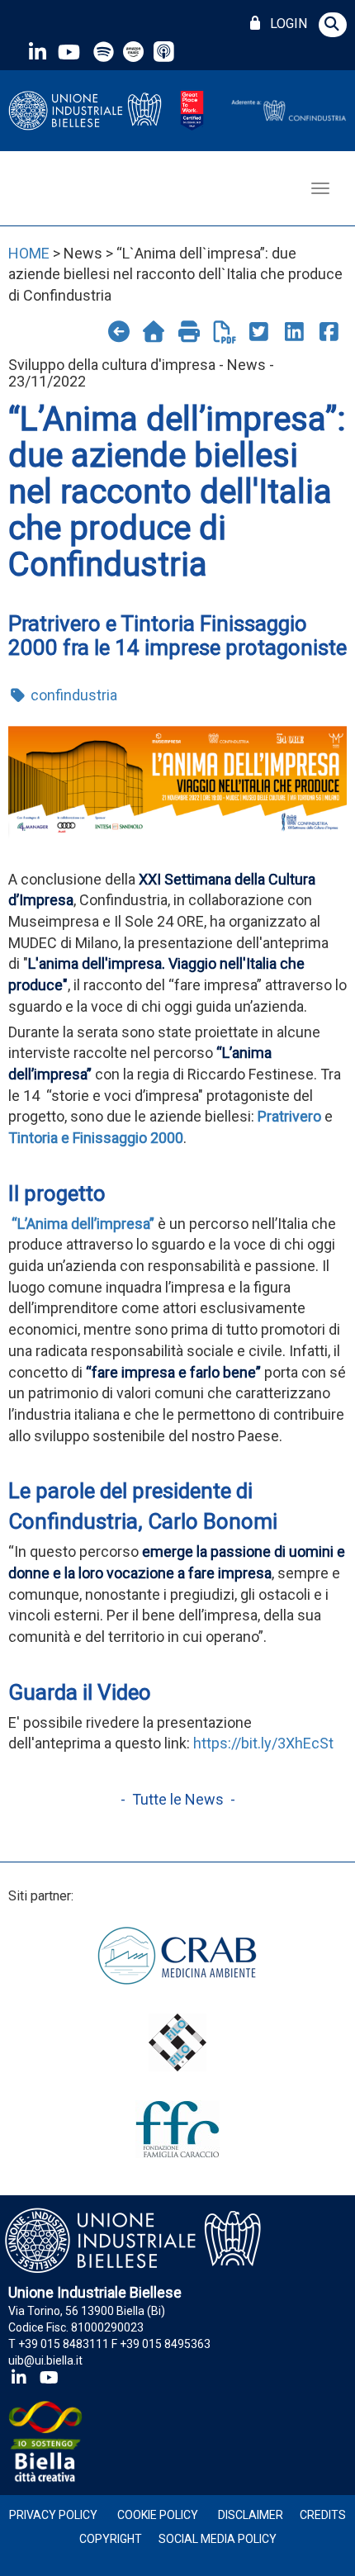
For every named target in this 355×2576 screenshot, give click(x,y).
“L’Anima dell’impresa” (83, 1224)
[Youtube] (69, 52)
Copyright (111, 2539)
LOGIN (285, 24)
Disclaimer (251, 2515)
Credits (323, 2515)
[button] (333, 25)
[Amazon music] (135, 52)
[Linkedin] (37, 52)
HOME (29, 253)
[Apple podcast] (166, 52)
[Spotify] (104, 52)
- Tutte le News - (178, 1799)
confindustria (72, 695)
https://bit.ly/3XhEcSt (263, 1743)
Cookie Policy (158, 2515)
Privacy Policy (53, 2515)
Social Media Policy (218, 2539)
